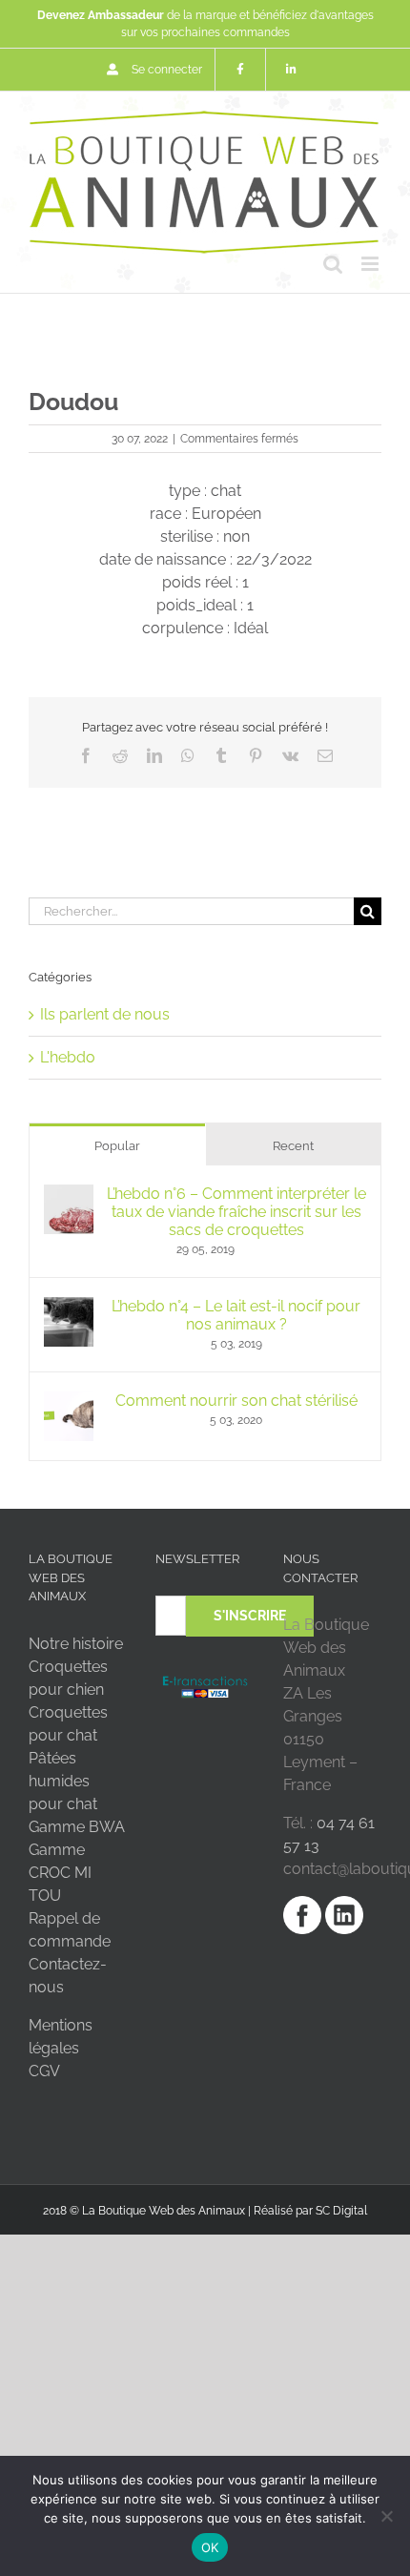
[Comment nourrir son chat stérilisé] (69, 1402)
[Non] (386, 2516)
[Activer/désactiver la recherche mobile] (333, 264)
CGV (44, 2071)
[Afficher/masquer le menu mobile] (371, 264)
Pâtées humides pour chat (63, 1781)
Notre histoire (76, 1644)
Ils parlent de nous (105, 1014)
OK (210, 2547)
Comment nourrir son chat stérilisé (236, 1401)
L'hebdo (68, 1057)
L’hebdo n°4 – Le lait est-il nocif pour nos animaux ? (236, 1315)
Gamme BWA (77, 1827)
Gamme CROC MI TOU (60, 1873)
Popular (117, 1146)
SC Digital (341, 2211)
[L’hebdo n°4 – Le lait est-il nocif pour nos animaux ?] (69, 1308)
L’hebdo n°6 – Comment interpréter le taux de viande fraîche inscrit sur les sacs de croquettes (236, 1212)
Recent (293, 1146)
